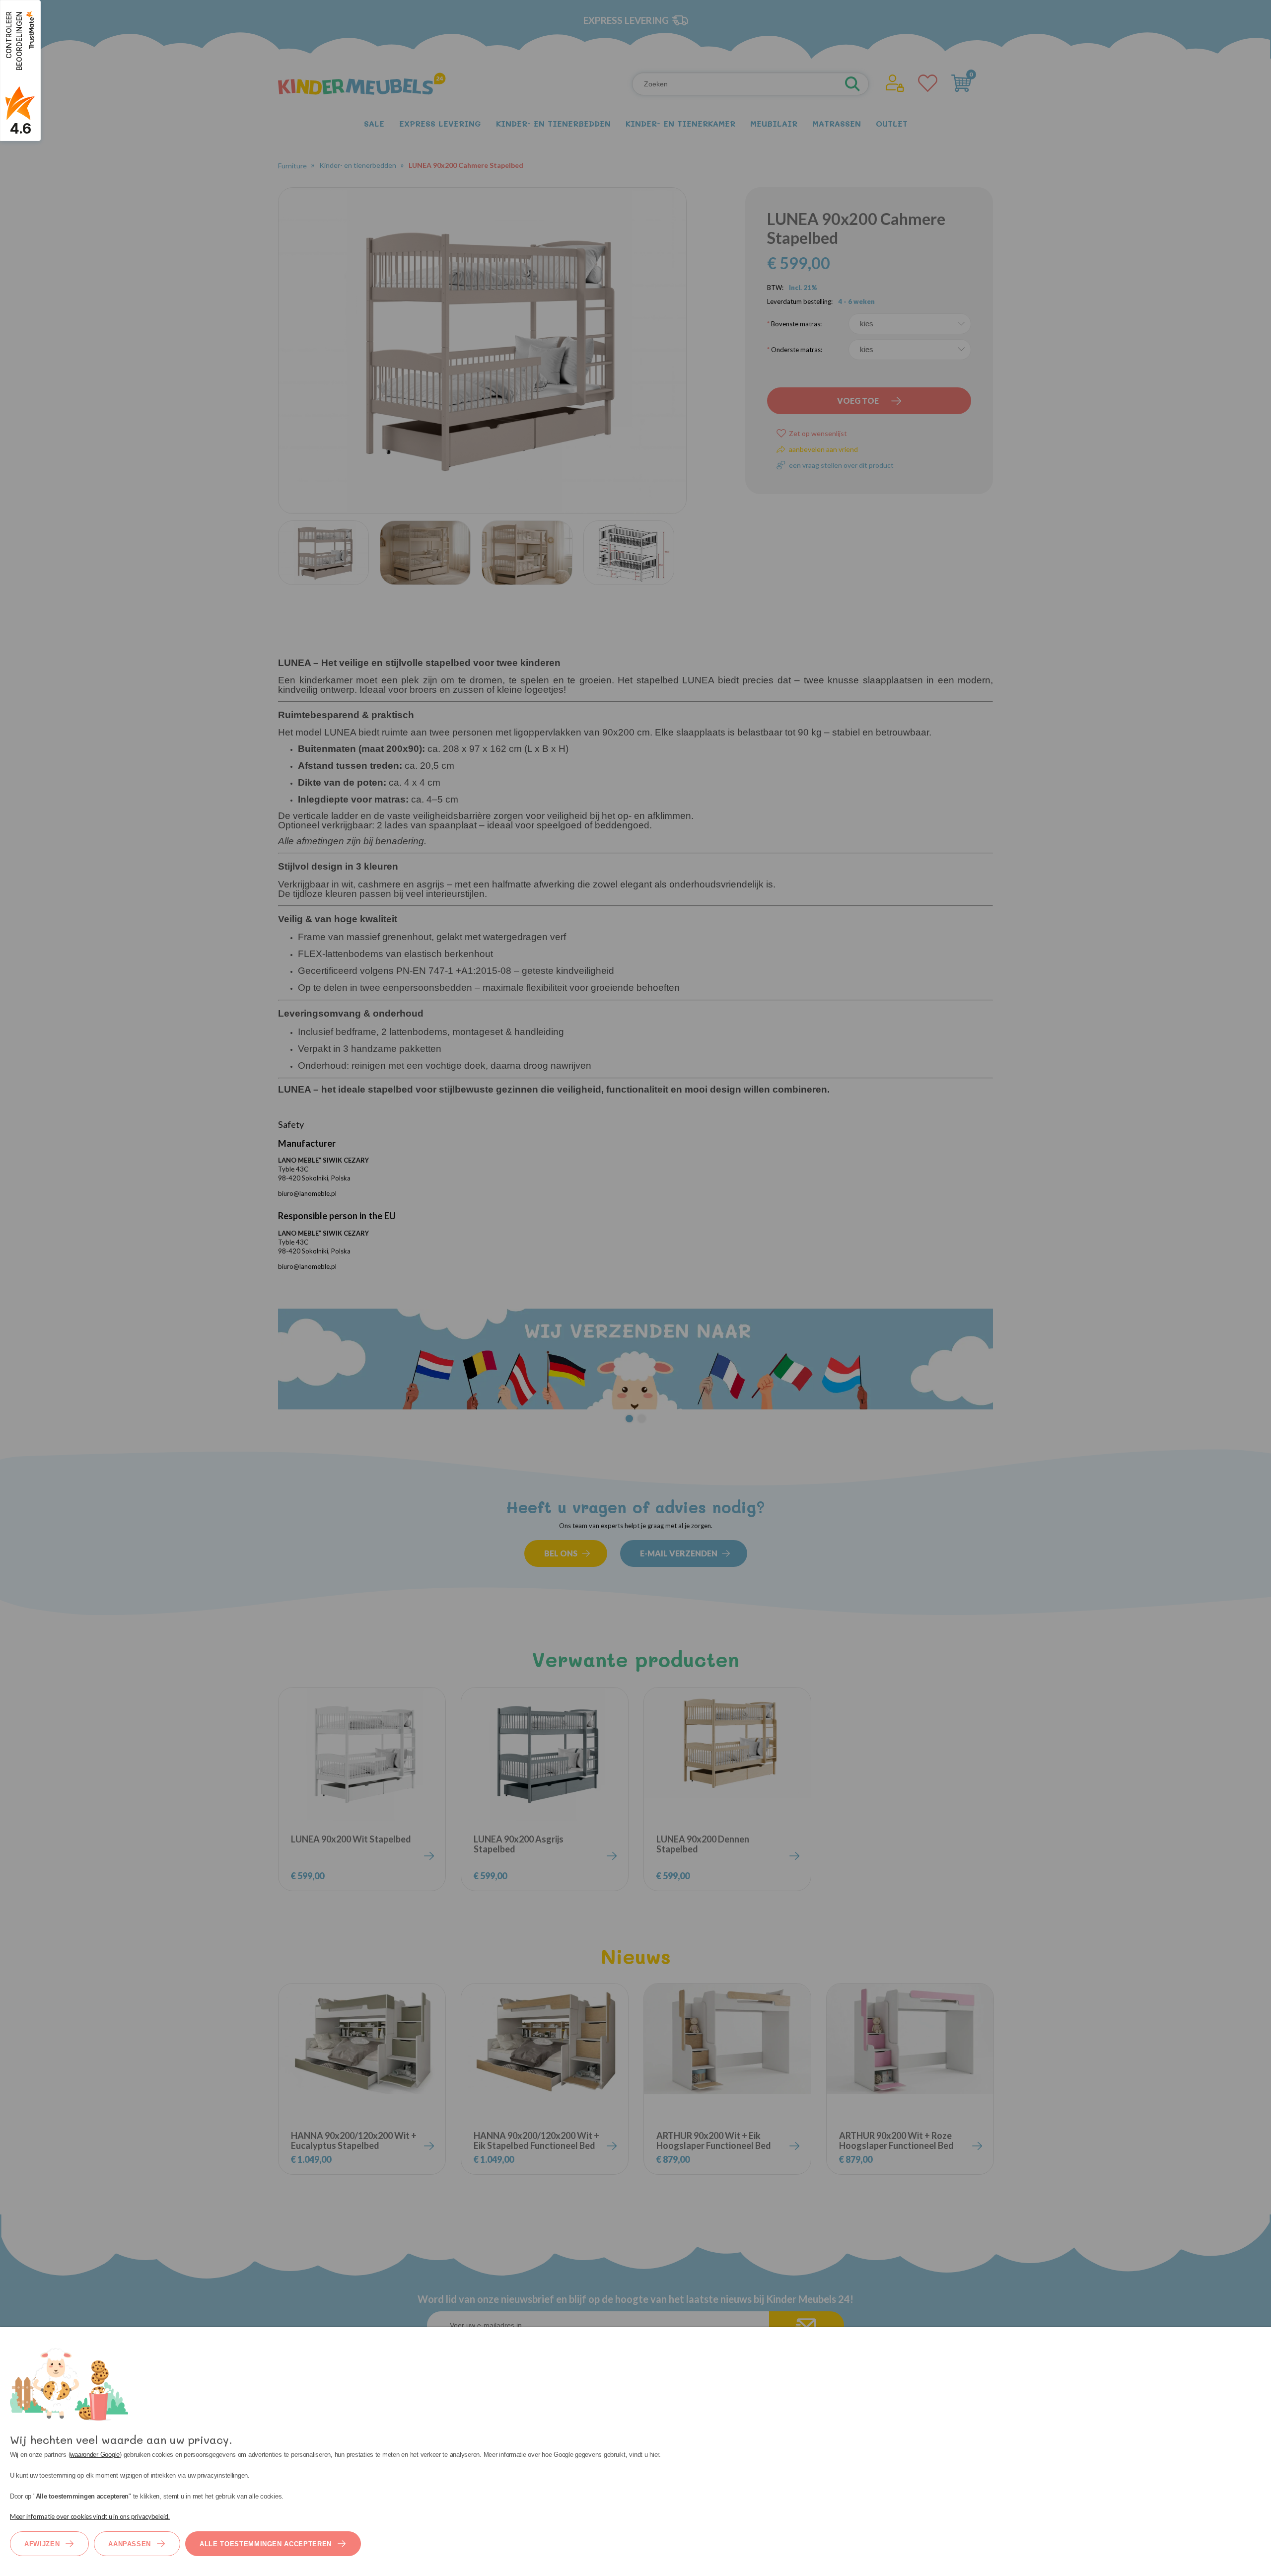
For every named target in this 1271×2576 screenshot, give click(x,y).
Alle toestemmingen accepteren (266, 2544)
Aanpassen (130, 2544)
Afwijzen (42, 2544)
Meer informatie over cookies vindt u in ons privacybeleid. (90, 2516)
